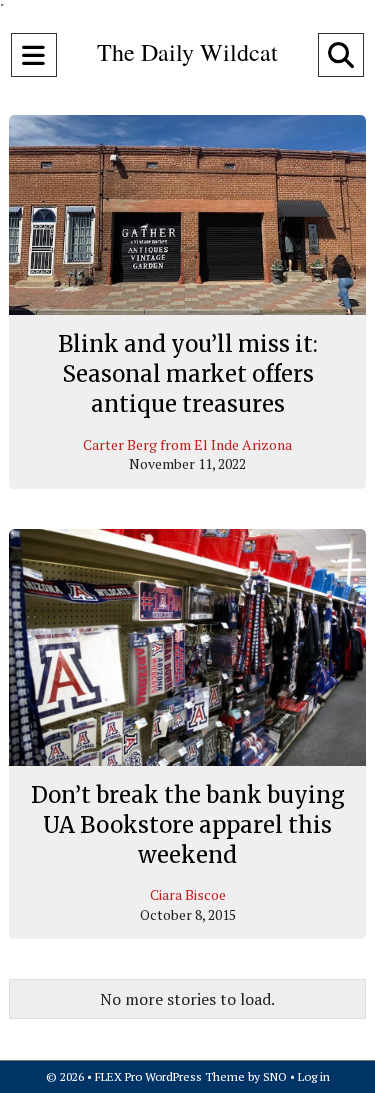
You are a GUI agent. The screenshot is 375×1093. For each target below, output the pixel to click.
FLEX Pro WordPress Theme (170, 1076)
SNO (275, 1076)
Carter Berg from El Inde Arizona (187, 444)
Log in (314, 1076)
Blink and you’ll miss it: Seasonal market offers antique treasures (188, 373)
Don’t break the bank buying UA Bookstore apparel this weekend (188, 824)
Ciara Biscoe (188, 894)
